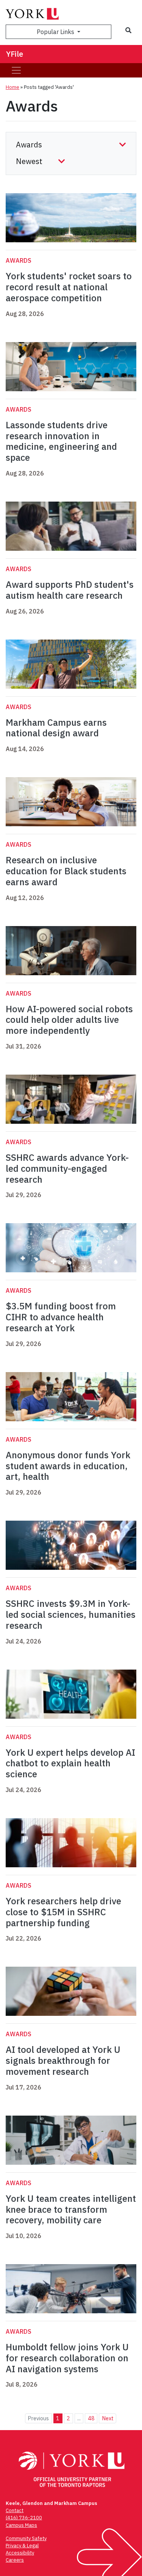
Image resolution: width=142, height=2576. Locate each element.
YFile (15, 54)
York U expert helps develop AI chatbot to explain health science (70, 1763)
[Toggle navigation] (16, 70)
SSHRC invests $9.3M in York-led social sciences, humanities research (71, 1614)
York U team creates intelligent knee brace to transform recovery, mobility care (71, 2209)
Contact (15, 2510)
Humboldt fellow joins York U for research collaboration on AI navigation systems (67, 2358)
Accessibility (20, 2553)
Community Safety (26, 2538)
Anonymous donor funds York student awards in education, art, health (68, 1466)
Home (12, 87)
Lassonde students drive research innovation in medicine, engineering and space (61, 441)
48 (91, 2418)
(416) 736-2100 (24, 2518)
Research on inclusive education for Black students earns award (66, 871)
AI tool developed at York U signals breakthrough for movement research (63, 2060)
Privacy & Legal (22, 2546)
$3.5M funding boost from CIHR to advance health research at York (61, 1317)
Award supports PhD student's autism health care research (70, 590)
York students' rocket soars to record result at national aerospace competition (69, 287)
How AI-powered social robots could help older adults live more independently (69, 1020)
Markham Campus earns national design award (56, 728)
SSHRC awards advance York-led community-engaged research (67, 1168)
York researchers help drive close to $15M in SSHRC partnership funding (63, 1912)
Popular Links (56, 32)
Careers (15, 2560)
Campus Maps (21, 2525)
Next (108, 2418)
